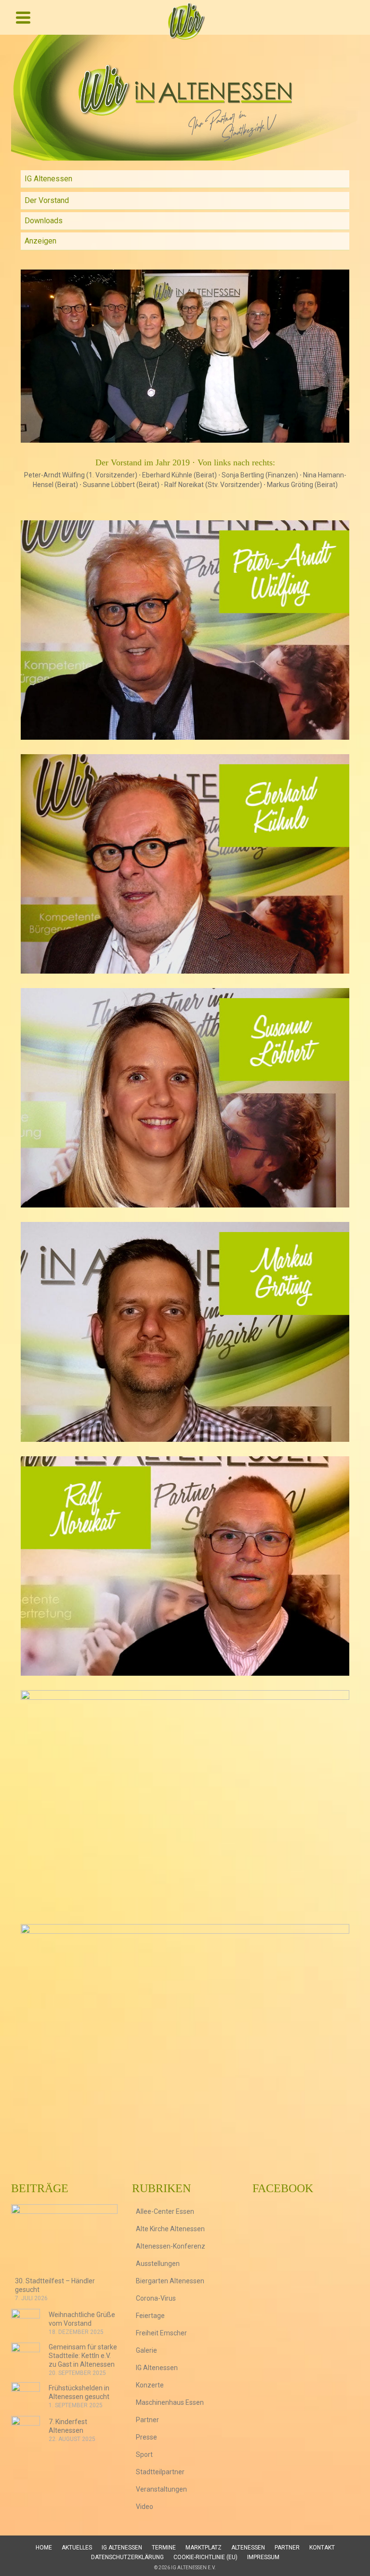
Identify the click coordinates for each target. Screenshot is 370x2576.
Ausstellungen (158, 2264)
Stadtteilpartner (160, 2472)
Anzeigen (40, 241)
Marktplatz (204, 2548)
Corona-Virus (156, 2298)
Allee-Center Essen (165, 2211)
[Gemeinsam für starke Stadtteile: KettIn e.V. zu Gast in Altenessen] (26, 2357)
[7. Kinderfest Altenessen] (26, 2430)
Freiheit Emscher (161, 2333)
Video (145, 2507)
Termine (164, 2548)
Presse (146, 2437)
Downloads (44, 221)
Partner (147, 2420)
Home (44, 2548)
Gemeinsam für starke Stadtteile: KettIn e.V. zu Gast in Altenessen (83, 2356)
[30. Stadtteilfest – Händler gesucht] (64, 2240)
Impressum (263, 2557)
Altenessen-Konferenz (171, 2246)
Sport (144, 2454)
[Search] (349, 17)
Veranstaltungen (161, 2489)
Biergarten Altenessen (170, 2281)
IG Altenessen (48, 179)
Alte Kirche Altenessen (170, 2229)
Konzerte (150, 2385)
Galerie (146, 2350)
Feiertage (150, 2316)
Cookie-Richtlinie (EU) (205, 2557)
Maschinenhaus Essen (170, 2402)
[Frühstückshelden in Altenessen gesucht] (26, 2397)
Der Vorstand (47, 200)
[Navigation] (23, 17)
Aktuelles (77, 2548)
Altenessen (248, 2548)
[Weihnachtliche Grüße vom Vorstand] (26, 2323)
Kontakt (322, 2548)
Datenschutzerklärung (127, 2557)
